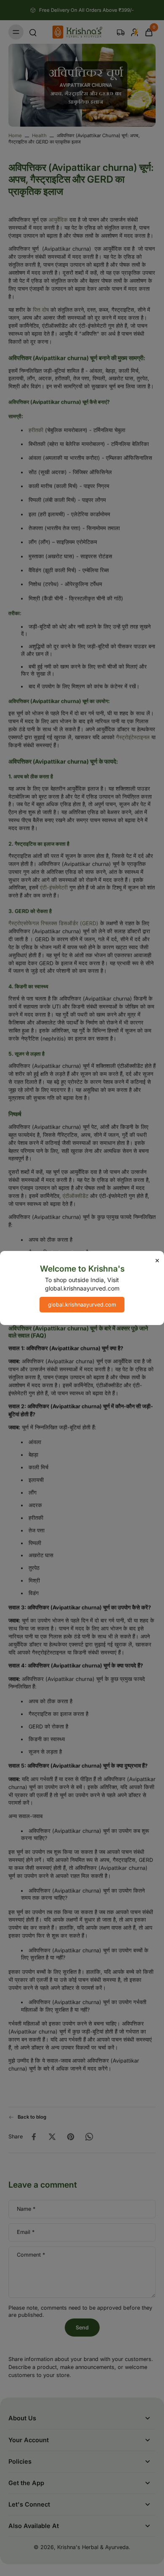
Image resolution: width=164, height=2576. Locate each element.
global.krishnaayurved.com (82, 1305)
